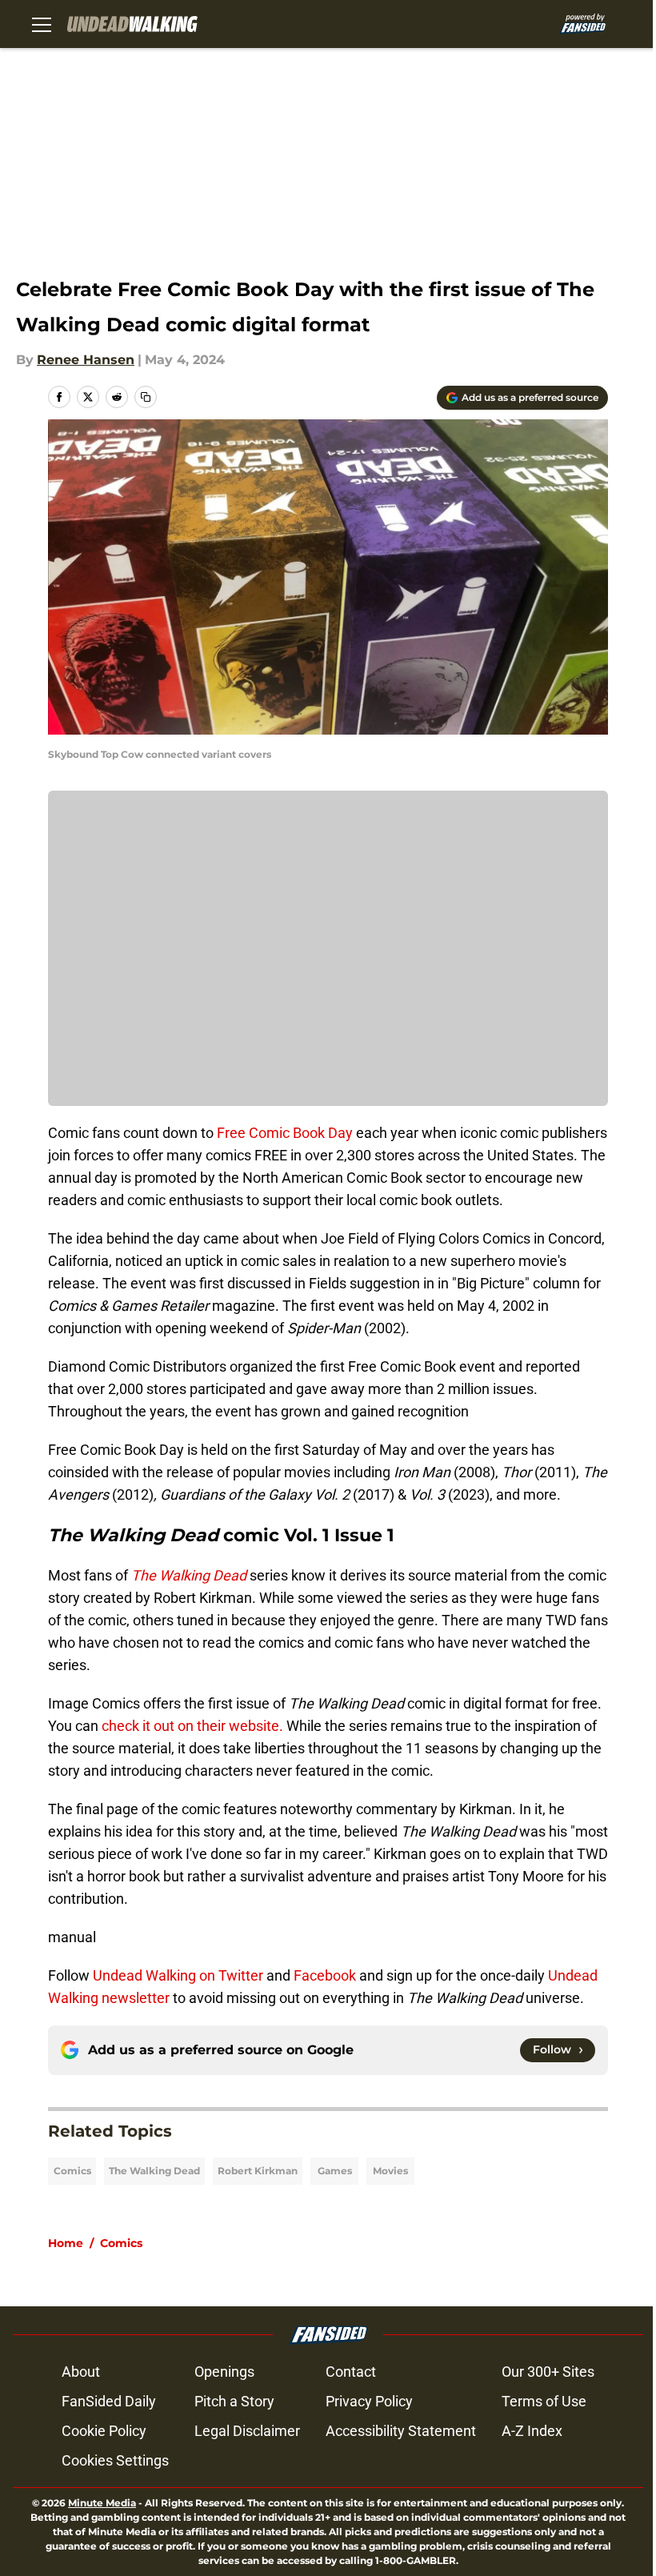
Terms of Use (544, 2401)
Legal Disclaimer (247, 2431)
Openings (224, 2372)
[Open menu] (42, 24)
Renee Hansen (86, 360)
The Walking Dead (154, 2171)
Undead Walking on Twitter (178, 1975)
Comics (72, 2171)
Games (335, 2171)
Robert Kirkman (258, 2171)
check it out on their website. (194, 1726)
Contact (351, 2372)
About (81, 2372)
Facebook (325, 1975)
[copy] (146, 397)
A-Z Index (532, 2431)
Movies (390, 2171)
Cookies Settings (115, 2460)
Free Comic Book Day (283, 1133)
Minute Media (102, 2503)
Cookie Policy (104, 2431)
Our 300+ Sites (548, 2372)
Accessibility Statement (401, 2431)
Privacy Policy (369, 2401)
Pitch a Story (234, 2401)
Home (66, 2243)
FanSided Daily (109, 2401)
